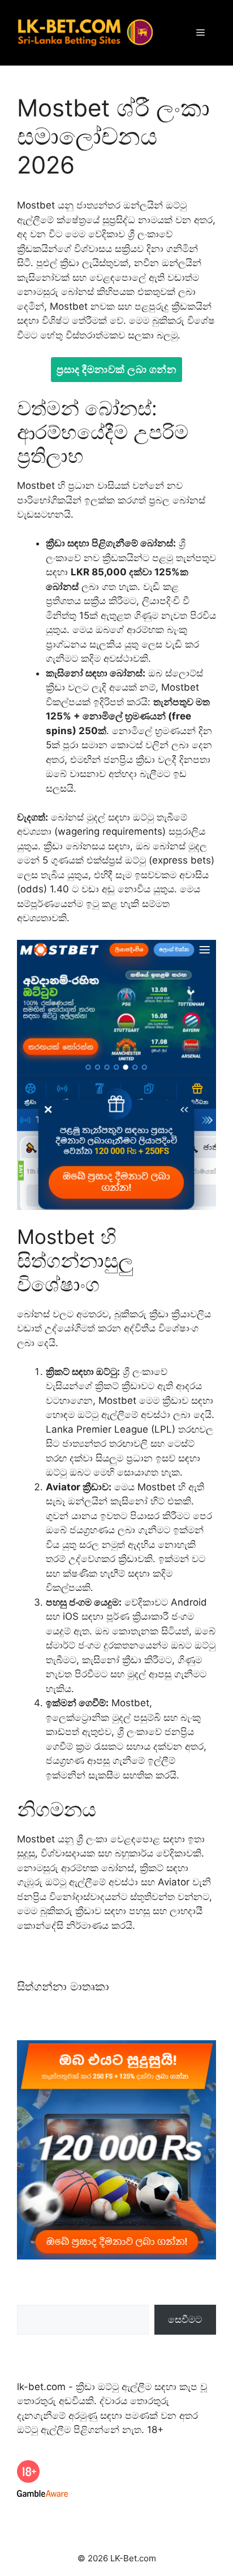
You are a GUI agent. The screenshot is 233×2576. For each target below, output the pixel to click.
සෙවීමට (185, 2319)
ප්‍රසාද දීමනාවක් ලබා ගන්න (116, 369)
